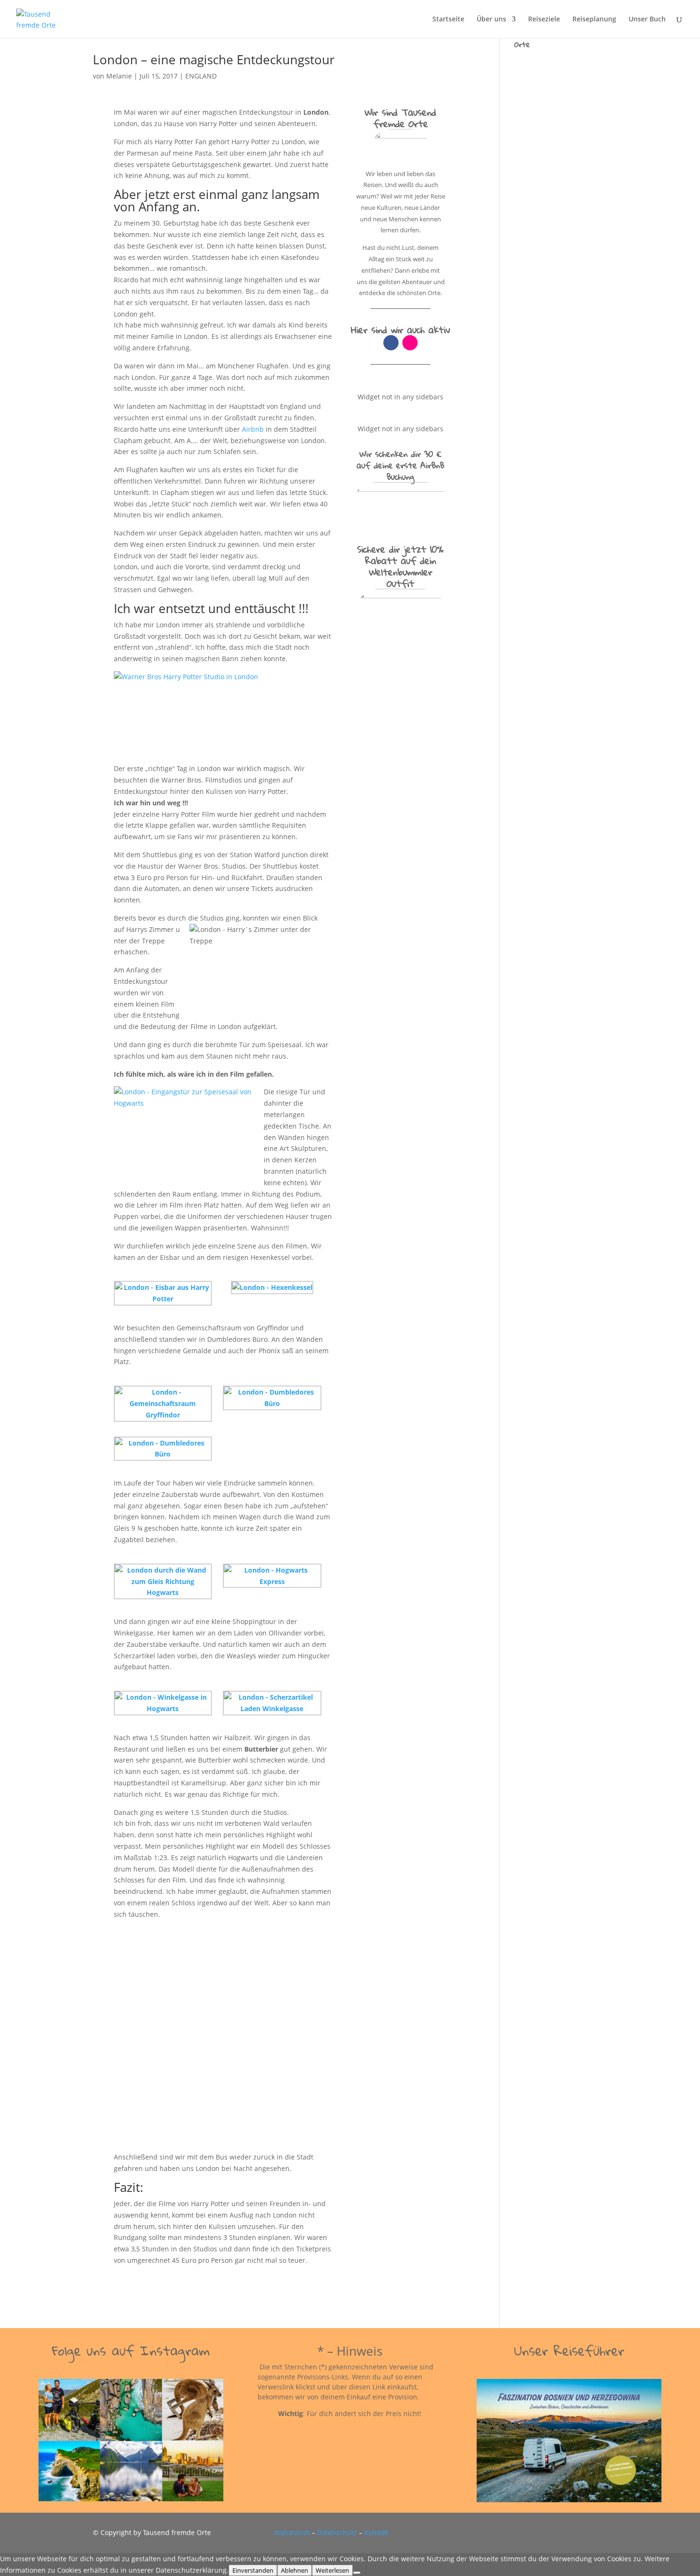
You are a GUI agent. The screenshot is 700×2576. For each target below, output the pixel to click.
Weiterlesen (332, 2570)
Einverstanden (253, 2570)
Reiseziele (544, 20)
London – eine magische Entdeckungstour (214, 59)
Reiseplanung (594, 20)
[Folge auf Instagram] (410, 343)
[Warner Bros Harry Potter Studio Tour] (223, 714)
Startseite (448, 20)
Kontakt (376, 2532)
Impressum (292, 2532)
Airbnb (254, 429)
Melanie (119, 76)
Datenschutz (337, 2532)
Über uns (491, 20)
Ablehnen (295, 2570)
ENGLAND (201, 76)
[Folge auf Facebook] (391, 343)
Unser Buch (647, 20)
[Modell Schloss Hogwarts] (223, 2036)
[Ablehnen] (357, 2573)
